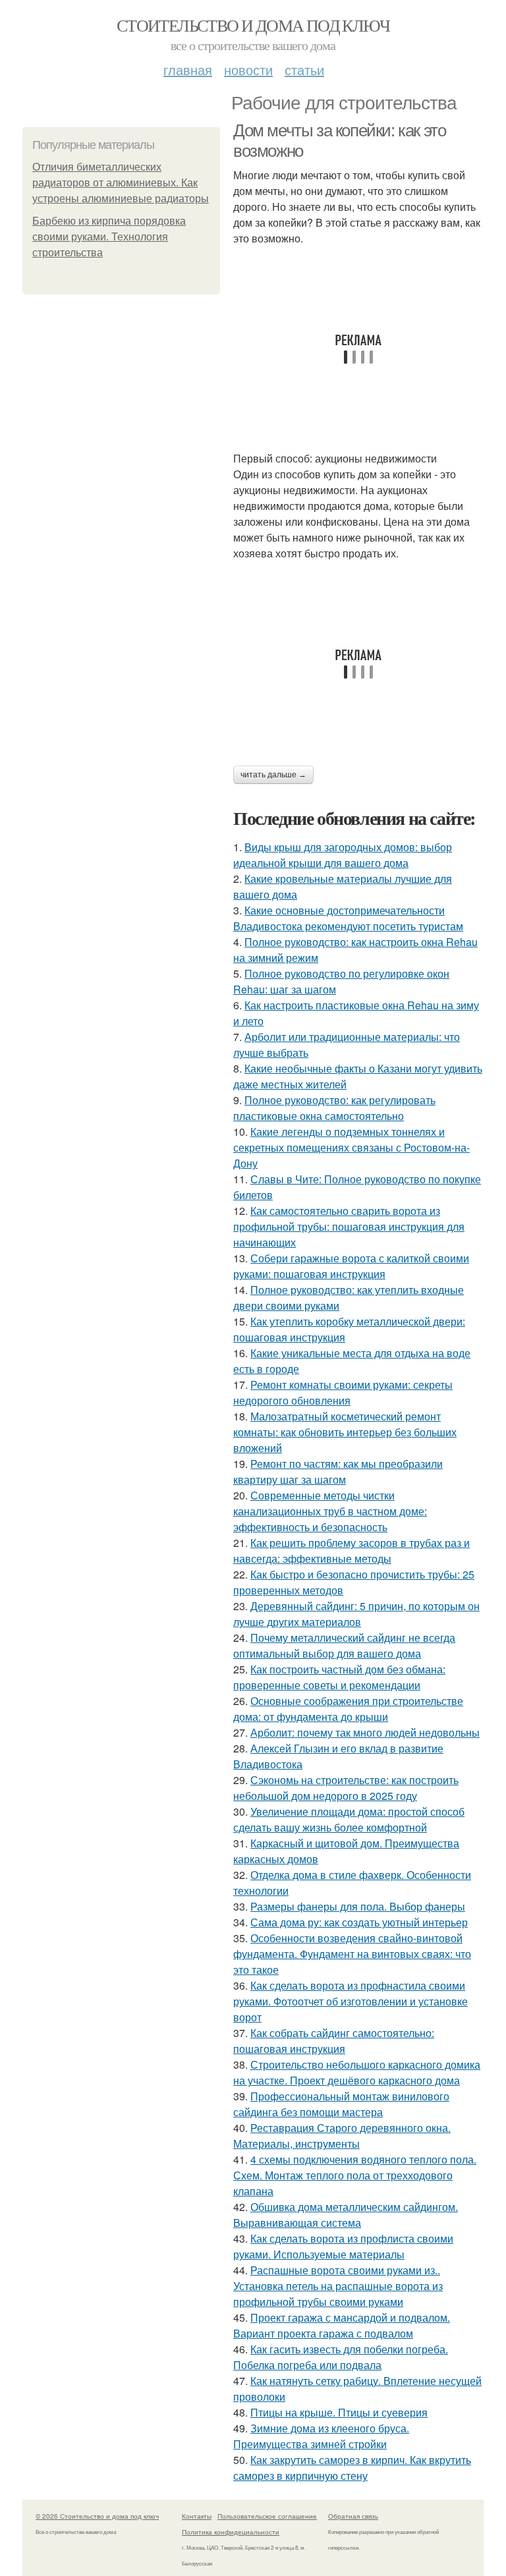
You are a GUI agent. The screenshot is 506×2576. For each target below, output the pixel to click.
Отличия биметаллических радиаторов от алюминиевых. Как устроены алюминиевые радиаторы (121, 183)
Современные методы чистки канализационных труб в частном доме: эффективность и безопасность (330, 1511)
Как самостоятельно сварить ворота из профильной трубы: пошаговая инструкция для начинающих (349, 1226)
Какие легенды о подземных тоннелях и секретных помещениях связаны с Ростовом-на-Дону (351, 1147)
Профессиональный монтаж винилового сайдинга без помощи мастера (341, 2104)
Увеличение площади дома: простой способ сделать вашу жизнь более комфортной (349, 1819)
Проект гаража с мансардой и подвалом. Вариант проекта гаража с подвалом (342, 2325)
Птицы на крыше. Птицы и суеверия (339, 2412)
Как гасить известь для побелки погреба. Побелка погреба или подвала (341, 2357)
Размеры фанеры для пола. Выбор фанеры (358, 1906)
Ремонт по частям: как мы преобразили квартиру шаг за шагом (338, 1471)
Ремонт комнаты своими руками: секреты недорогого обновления (343, 1392)
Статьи (304, 70)
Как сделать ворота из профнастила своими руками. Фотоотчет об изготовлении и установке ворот (351, 2001)
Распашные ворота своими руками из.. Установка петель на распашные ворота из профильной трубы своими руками (338, 2286)
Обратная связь (353, 2516)
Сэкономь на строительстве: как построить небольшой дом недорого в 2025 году (346, 1788)
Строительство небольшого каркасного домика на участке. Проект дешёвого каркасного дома (357, 2072)
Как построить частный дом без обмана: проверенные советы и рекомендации (339, 1677)
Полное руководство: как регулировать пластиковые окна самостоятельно (334, 1108)
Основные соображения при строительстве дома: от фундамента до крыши (348, 1709)
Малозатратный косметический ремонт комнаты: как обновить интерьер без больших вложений (345, 1432)
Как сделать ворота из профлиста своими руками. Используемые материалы (343, 2246)
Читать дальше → (273, 775)
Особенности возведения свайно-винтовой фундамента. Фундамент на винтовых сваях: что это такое (352, 1954)
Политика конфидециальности (231, 2532)
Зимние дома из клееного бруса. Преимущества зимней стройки (321, 2436)
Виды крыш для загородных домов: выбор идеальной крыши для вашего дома (343, 855)
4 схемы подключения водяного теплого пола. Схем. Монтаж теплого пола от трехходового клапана (355, 2175)
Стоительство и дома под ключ (253, 25)
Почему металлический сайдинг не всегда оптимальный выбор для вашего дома (344, 1645)
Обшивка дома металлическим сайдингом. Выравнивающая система (346, 2215)
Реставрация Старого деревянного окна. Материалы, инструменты (342, 2136)
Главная (188, 70)
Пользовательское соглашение (267, 2516)
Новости (248, 70)
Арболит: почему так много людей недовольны (365, 1732)
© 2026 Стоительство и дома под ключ (97, 2516)
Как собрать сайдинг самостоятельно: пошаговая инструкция (334, 2041)
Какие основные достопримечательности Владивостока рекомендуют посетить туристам (348, 918)
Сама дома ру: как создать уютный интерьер (359, 1922)
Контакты (197, 2516)
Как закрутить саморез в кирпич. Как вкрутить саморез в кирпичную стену (352, 2468)
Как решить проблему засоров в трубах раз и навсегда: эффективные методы (351, 1551)
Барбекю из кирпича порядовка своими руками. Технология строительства (109, 237)
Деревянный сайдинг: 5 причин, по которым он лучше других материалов (356, 1614)
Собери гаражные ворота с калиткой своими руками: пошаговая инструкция (351, 1266)
